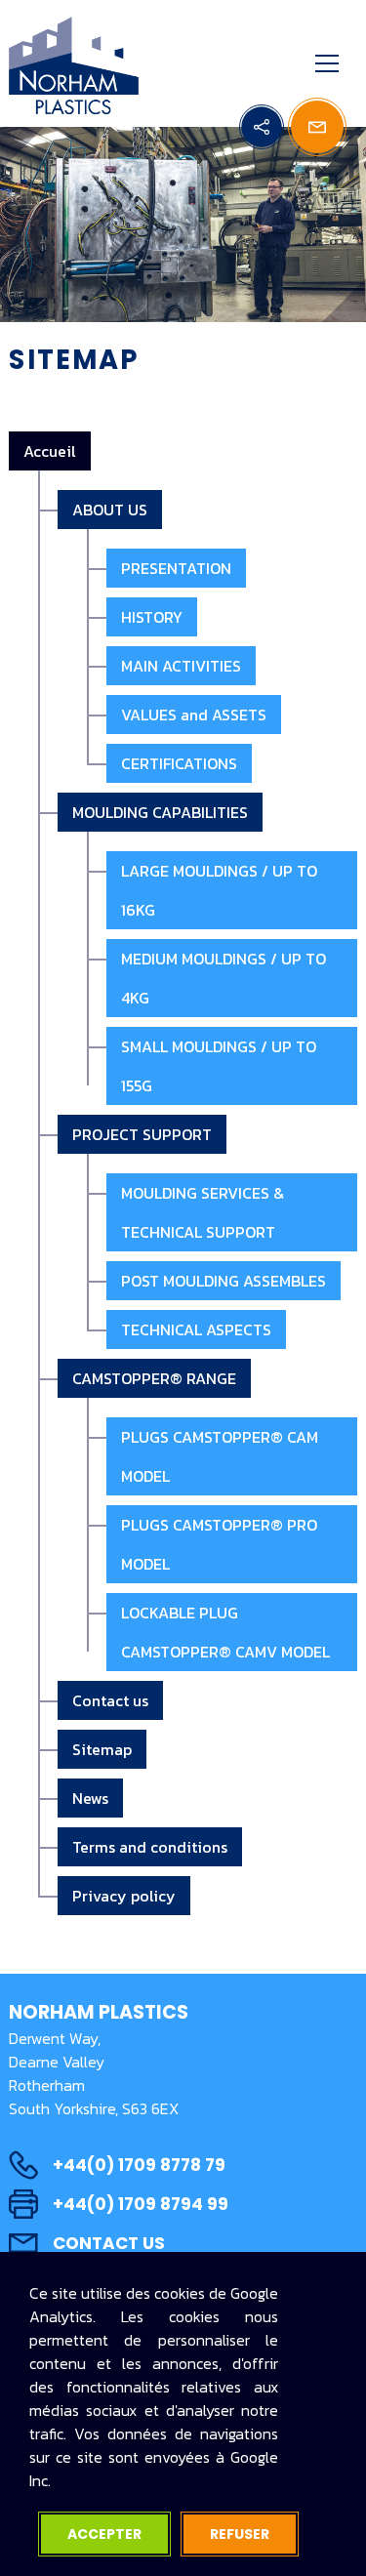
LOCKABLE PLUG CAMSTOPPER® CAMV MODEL (225, 1632)
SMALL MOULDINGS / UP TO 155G (219, 1066)
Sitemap (102, 1749)
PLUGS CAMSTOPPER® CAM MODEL (220, 1456)
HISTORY (152, 617)
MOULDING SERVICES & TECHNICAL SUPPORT (203, 1212)
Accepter (104, 2534)
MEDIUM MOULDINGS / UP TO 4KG (224, 978)
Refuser (240, 2534)
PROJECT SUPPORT (142, 1134)
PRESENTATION (176, 568)
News (90, 1798)
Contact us (110, 1700)
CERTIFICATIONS (179, 763)
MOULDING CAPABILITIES (160, 812)
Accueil (50, 451)
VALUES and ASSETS (194, 715)
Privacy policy (124, 1896)
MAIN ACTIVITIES (181, 666)
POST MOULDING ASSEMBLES (224, 1281)
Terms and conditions (150, 1847)
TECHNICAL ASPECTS (196, 1329)
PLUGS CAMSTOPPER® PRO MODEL (219, 1544)
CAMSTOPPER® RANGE (154, 1378)
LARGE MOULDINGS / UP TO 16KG (219, 890)
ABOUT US (110, 510)
